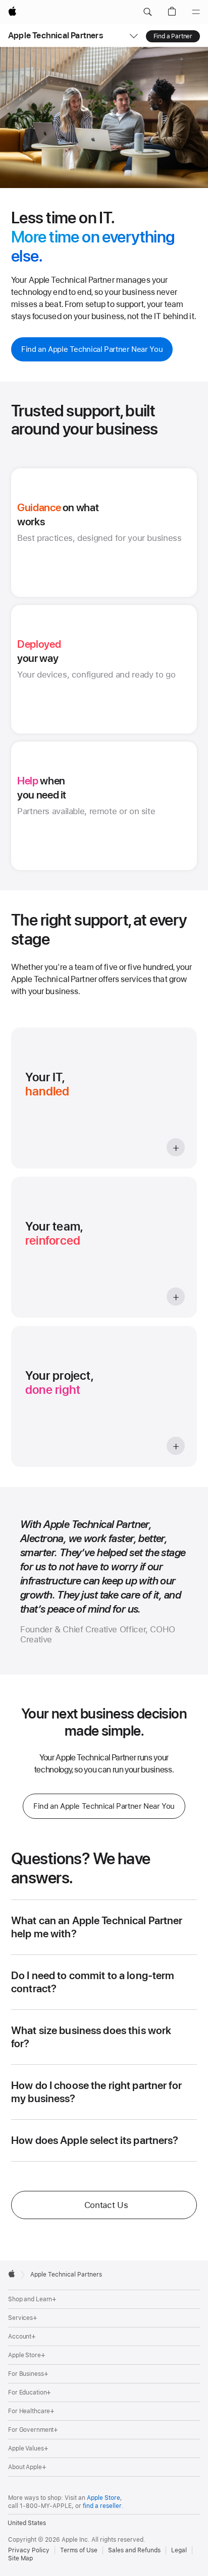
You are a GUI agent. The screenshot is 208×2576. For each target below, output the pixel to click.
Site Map (20, 2558)
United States (27, 2523)
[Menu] (196, 12)
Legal (179, 2550)
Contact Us (106, 2205)
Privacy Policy (29, 2550)
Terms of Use (79, 2550)
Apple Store (103, 2498)
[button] (147, 12)
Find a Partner (173, 36)
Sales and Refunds (134, 2550)
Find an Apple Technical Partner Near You (92, 349)
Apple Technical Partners (56, 35)
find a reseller (102, 2506)
